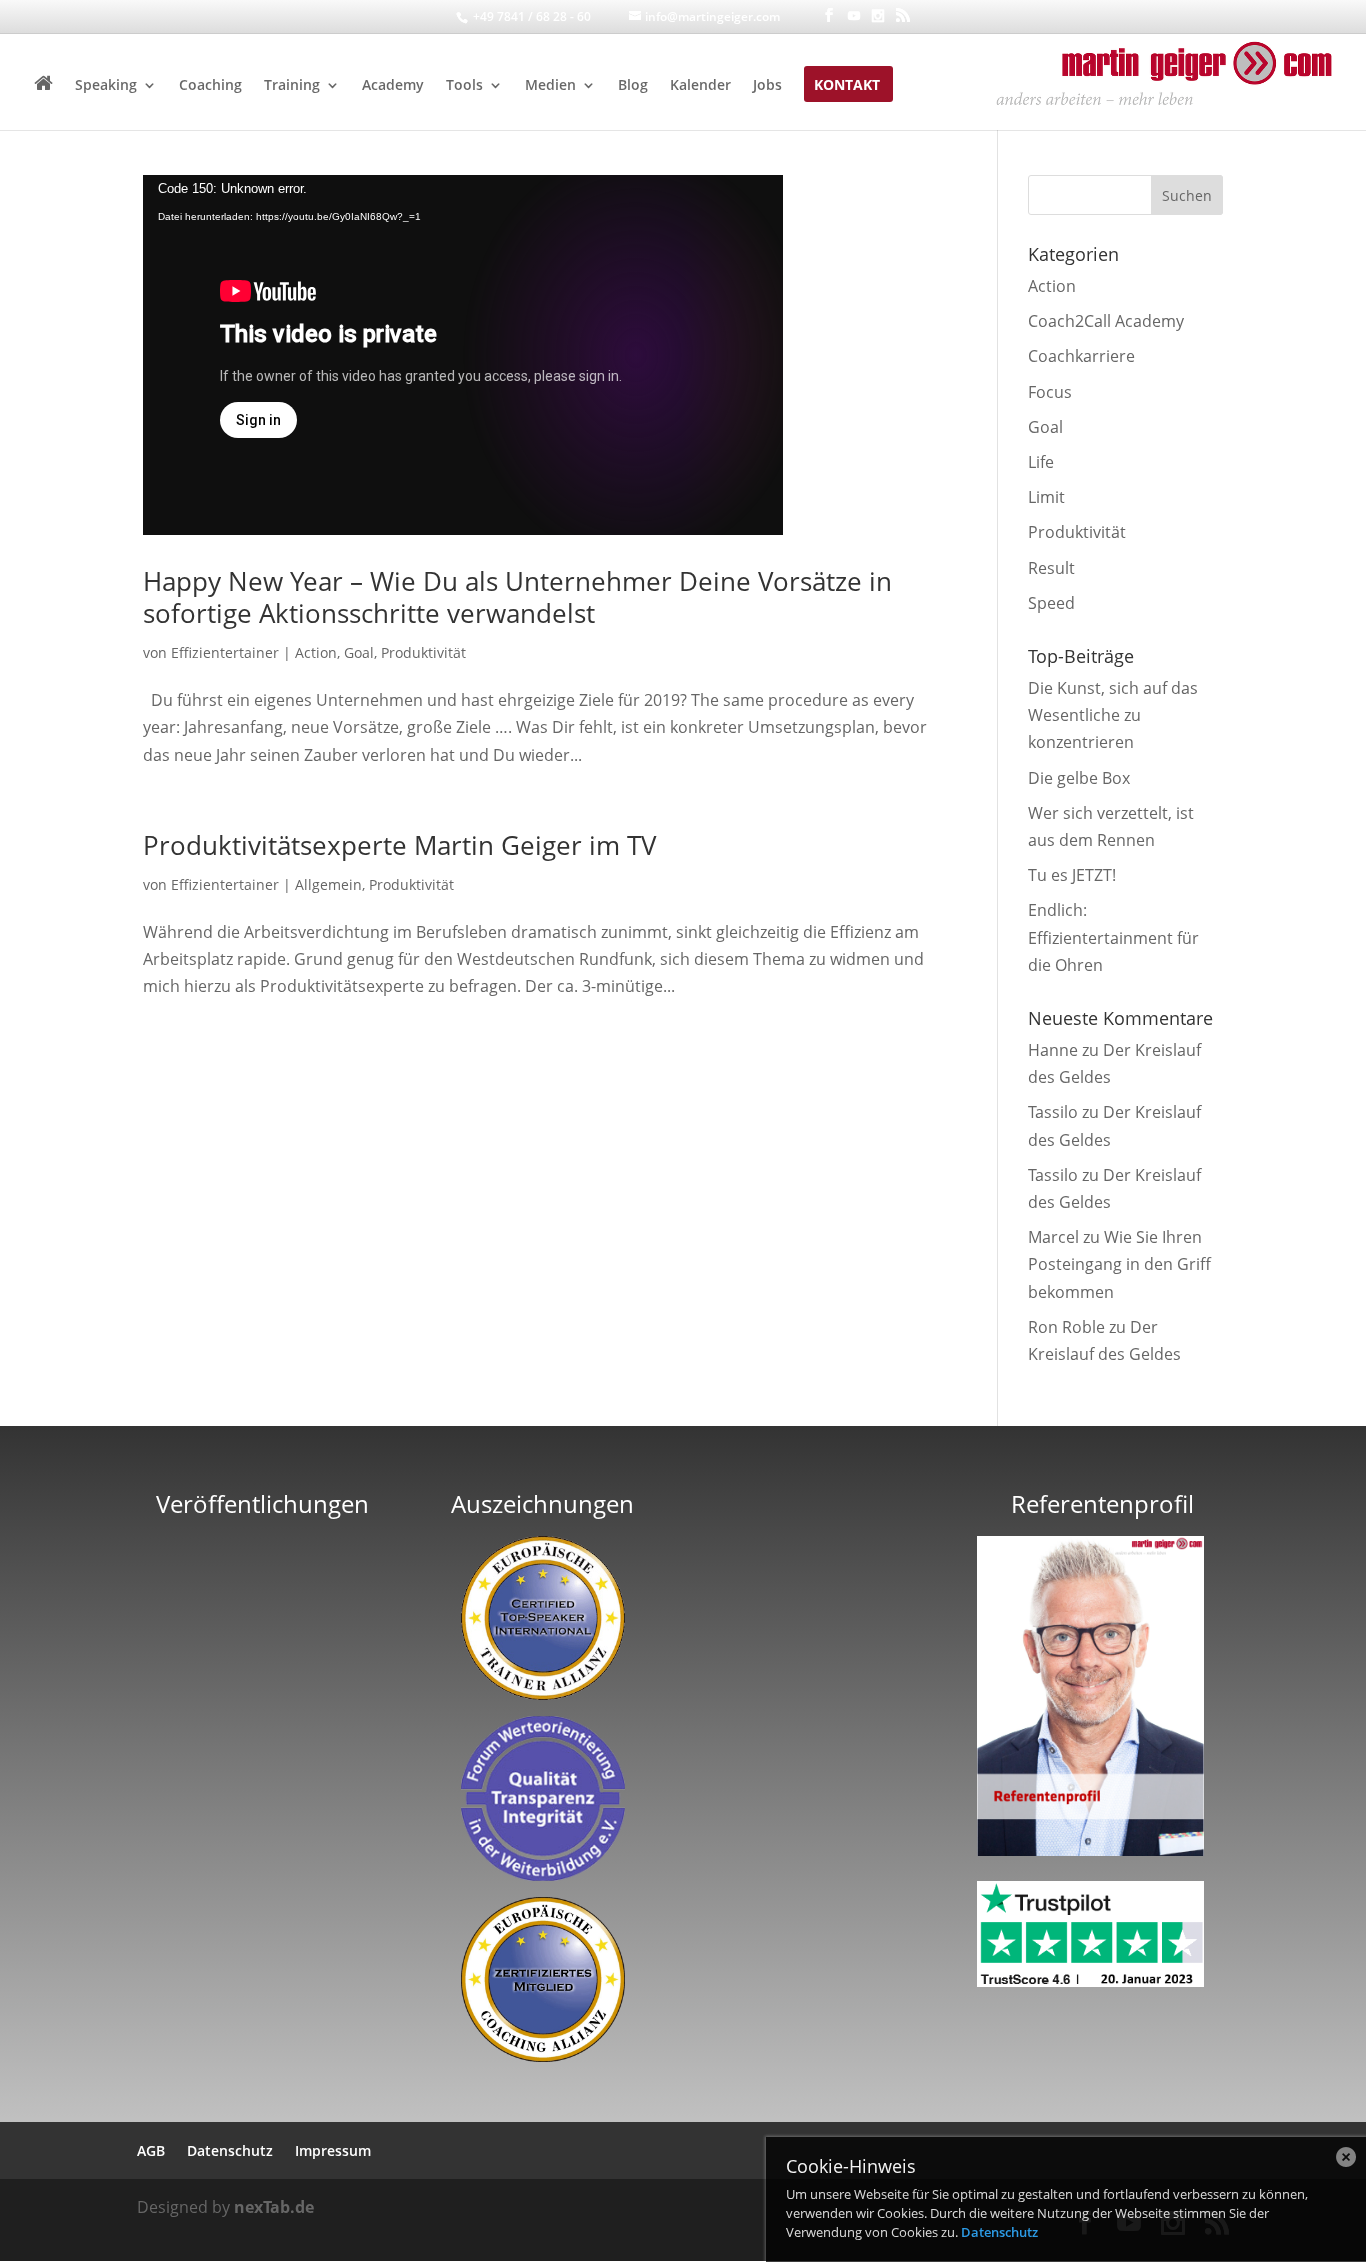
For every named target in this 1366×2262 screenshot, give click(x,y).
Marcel (1053, 1237)
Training (292, 86)
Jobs (767, 86)
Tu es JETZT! (1072, 875)
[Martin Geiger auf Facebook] (829, 15)
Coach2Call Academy (1106, 321)
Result (1051, 568)
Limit (1046, 497)
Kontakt (847, 86)
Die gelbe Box (1079, 778)
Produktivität (423, 652)
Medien (550, 86)
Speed (1051, 603)
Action (316, 652)
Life (1041, 462)
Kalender (700, 86)
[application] (463, 355)
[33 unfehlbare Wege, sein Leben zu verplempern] (263, 1784)
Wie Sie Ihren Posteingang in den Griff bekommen (1119, 1264)
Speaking (106, 86)
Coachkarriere (1081, 356)
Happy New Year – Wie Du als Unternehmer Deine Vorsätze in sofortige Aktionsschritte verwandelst (517, 597)
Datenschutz (999, 2232)
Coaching (210, 86)
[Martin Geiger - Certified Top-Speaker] (543, 1618)
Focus (1050, 392)
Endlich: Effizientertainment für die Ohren (1113, 937)
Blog (633, 86)
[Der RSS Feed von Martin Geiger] (903, 15)
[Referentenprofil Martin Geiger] (1090, 1850)
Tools (464, 86)
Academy (393, 86)
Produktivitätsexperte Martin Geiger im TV (399, 845)
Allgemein (328, 884)
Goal (359, 652)
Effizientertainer (225, 652)
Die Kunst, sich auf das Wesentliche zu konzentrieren (1113, 715)
